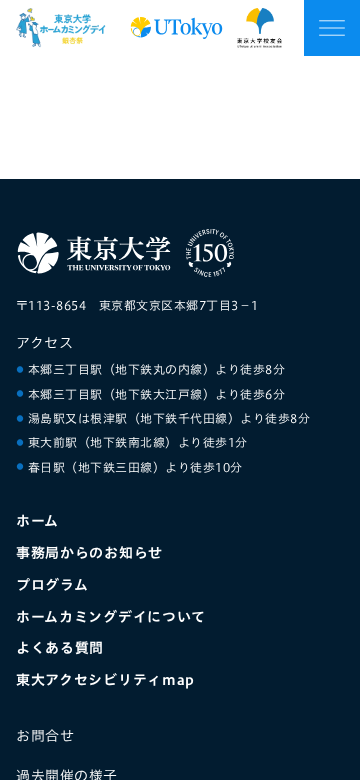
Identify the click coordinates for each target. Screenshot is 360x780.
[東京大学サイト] (94, 253)
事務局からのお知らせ (89, 552)
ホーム (37, 520)
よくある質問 (60, 647)
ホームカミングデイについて (111, 616)
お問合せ (45, 735)
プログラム (52, 584)
